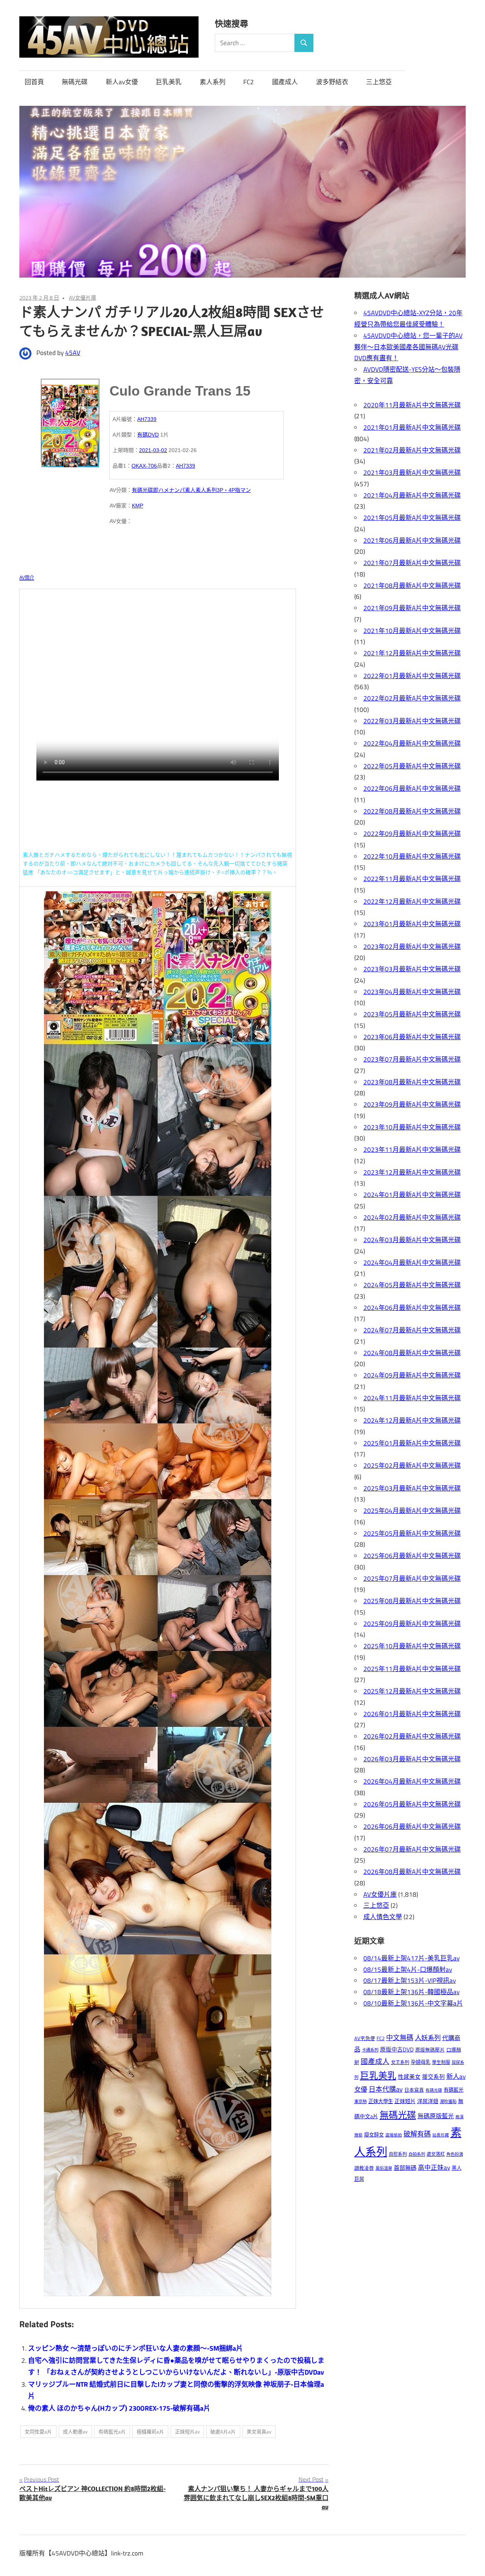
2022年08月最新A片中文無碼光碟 (412, 811)
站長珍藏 (441, 2135)
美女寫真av (259, 2431)
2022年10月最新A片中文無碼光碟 (412, 856)
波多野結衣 (332, 82)
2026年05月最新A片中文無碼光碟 (412, 1804)
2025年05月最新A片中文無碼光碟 (412, 1533)
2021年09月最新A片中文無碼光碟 (412, 608)
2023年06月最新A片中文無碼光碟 (412, 1037)
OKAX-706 (144, 466)
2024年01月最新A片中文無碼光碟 (412, 1195)
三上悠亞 (379, 82)
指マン (243, 490)
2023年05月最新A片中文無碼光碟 (412, 1014)
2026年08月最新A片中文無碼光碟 (412, 1872)
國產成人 (285, 82)
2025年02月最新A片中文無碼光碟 (412, 1465)
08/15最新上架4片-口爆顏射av (408, 1970)
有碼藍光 (454, 2090)
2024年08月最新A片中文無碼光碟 (412, 1353)
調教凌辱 (364, 2168)
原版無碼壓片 (430, 2050)
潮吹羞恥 (448, 2101)
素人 (190, 490)
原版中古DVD (397, 2049)
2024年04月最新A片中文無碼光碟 (412, 1263)
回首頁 (34, 82)
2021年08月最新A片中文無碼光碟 (412, 586)
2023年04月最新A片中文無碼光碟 (412, 992)
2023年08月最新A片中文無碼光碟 (412, 1082)
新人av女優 (122, 82)
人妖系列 (428, 2038)
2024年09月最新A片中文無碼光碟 (412, 1375)
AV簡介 (27, 578)
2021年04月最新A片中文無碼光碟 (412, 495)
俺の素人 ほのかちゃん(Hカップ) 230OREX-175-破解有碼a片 (119, 2408)
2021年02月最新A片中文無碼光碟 (412, 450)
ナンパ (177, 490)
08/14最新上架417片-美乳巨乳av (411, 1958)
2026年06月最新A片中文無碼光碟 (412, 1827)
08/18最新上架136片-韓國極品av (411, 1992)
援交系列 (433, 2077)
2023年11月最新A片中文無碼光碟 (412, 1150)
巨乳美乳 (169, 82)
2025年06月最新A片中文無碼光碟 (412, 1556)
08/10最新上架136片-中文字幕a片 (413, 2003)
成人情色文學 (383, 1917)
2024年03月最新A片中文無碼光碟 (412, 1240)
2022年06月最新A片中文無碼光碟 (412, 789)
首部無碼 (405, 2168)
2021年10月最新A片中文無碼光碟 (412, 631)
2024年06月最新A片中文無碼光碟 (412, 1308)
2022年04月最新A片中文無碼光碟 (412, 743)
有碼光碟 (142, 490)
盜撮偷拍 (394, 2135)
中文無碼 (400, 2038)
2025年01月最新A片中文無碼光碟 (412, 1443)
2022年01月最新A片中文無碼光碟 (412, 676)
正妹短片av (187, 2431)
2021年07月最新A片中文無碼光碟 (412, 563)
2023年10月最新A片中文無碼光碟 (412, 1127)
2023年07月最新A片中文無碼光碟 (412, 1059)
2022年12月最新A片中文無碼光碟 (412, 902)
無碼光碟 (75, 82)
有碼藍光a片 (112, 2431)
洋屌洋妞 (428, 2101)
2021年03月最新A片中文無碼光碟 (412, 473)
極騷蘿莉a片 (150, 2431)
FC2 (249, 82)
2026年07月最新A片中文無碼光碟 (412, 1849)
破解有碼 (417, 2134)
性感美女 (409, 2077)
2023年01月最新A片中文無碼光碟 (412, 924)
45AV (73, 353)
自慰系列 (398, 2154)
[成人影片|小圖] (70, 421)
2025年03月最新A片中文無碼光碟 (412, 1488)
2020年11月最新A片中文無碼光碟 (412, 405)
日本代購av (386, 2089)
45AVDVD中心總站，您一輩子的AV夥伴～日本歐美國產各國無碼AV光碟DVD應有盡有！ (408, 347)
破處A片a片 (223, 2431)
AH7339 (147, 419)
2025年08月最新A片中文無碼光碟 (412, 1601)
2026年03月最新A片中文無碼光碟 (412, 1759)
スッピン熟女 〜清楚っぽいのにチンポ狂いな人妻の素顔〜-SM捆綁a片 (135, 2348)
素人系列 (213, 82)
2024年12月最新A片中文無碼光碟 (412, 1420)
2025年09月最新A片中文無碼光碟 (412, 1624)
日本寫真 (414, 2090)
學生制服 (441, 2062)
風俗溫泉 (384, 2168)
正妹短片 (405, 2101)
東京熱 (361, 2101)
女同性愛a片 (38, 2431)
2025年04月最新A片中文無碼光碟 (412, 1511)
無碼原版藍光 (436, 2116)
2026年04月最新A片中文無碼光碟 (412, 1781)
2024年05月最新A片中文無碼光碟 (412, 1285)
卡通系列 (370, 2050)
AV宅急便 (365, 2038)
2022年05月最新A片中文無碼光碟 (412, 766)
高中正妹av (434, 2167)
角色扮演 (455, 2154)
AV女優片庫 (83, 298)
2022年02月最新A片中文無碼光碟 (412, 698)
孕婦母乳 (421, 2062)
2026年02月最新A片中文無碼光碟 (412, 1736)
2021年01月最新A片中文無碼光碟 (412, 427)
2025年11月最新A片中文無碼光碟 (412, 1669)
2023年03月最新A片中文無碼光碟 (412, 969)
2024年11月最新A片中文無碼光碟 (412, 1398)
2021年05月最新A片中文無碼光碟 (412, 518)
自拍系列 (417, 2154)
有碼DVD (148, 435)
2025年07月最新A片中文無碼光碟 (412, 1579)
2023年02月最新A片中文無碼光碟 (412, 947)
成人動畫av (75, 2431)
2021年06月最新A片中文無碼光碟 (412, 540)
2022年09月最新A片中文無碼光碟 (412, 834)
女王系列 (400, 2062)
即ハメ (161, 490)
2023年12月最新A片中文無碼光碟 (412, 1172)
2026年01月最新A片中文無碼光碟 (412, 1714)
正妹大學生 (381, 2101)
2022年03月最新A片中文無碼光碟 (412, 721)
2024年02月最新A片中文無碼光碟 (412, 1217)
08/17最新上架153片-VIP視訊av (410, 1981)
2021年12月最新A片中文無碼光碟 (412, 653)
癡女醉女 (374, 2135)
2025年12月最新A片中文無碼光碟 (412, 1691)
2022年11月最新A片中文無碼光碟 (412, 879)
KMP (138, 506)
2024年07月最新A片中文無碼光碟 (412, 1330)
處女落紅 (436, 2154)
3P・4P (226, 490)
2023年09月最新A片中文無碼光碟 (412, 1104)
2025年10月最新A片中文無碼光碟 (412, 1646)
